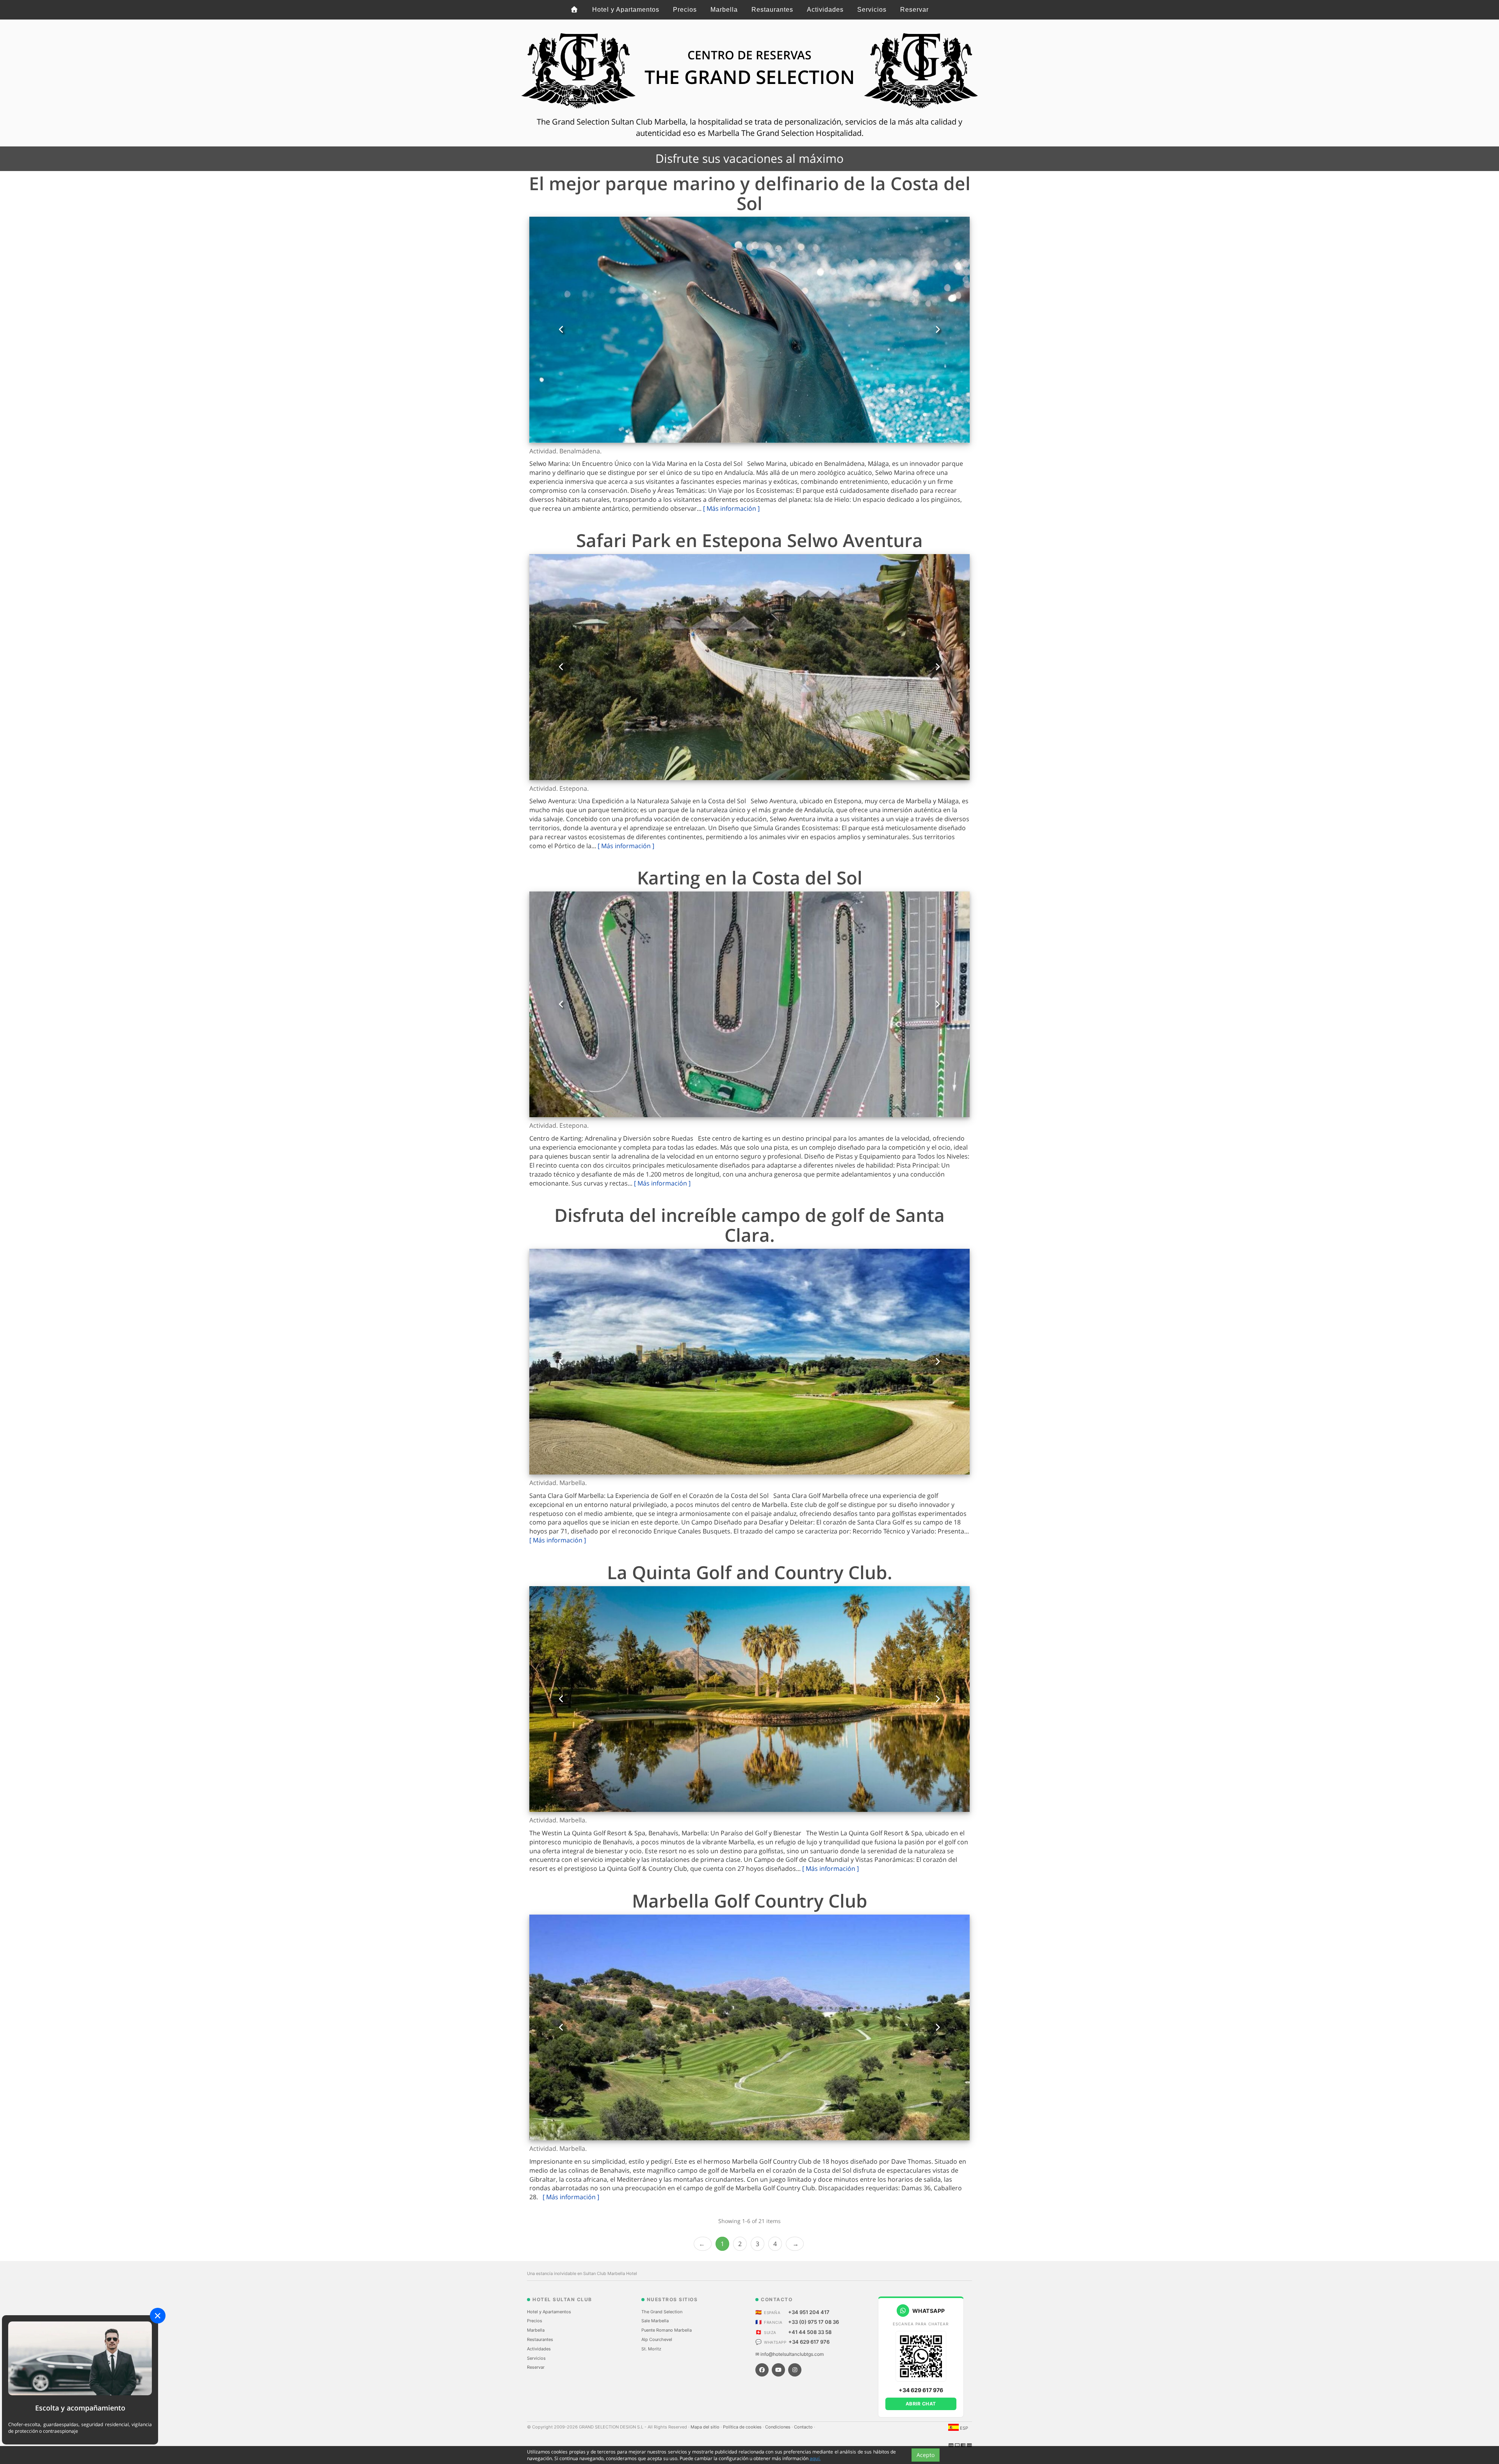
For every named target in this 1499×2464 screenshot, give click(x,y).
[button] (561, 330)
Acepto (926, 2455)
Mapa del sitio (706, 2427)
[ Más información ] (731, 508)
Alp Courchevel (657, 2339)
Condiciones (778, 2427)
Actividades (825, 10)
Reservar (914, 10)
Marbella (724, 10)
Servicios (872, 10)
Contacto (804, 2427)
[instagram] (795, 2370)
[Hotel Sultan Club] (575, 10)
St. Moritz (651, 2349)
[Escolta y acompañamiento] (80, 2358)
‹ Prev (703, 2244)
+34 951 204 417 (809, 2312)
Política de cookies (743, 2427)
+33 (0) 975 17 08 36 (814, 2322)
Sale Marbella (655, 2321)
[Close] (158, 2316)
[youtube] (778, 2370)
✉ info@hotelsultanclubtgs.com (790, 2354)
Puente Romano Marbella (667, 2330)
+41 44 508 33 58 (810, 2332)
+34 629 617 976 (809, 2342)
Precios (685, 10)
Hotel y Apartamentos (626, 10)
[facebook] (762, 2370)
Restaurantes (772, 10)
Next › (795, 2244)
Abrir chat (921, 2404)
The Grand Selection (662, 2312)
